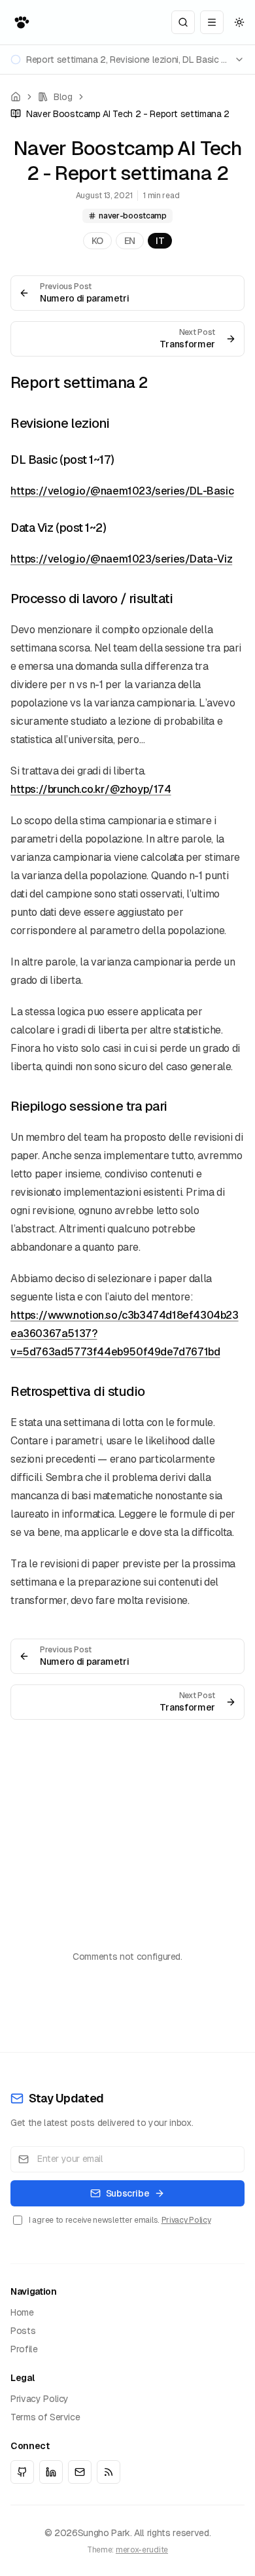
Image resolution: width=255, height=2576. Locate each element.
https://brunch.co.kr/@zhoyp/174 (91, 789)
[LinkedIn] (51, 2472)
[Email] (80, 2472)
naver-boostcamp (133, 216)
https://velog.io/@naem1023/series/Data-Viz (121, 559)
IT (160, 241)
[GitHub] (22, 2472)
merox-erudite (142, 2550)
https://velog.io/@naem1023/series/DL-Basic (122, 491)
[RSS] (109, 2472)
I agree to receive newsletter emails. (120, 2220)
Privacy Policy (186, 2220)
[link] (120, 114)
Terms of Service (45, 2417)
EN (130, 241)
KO (97, 241)
